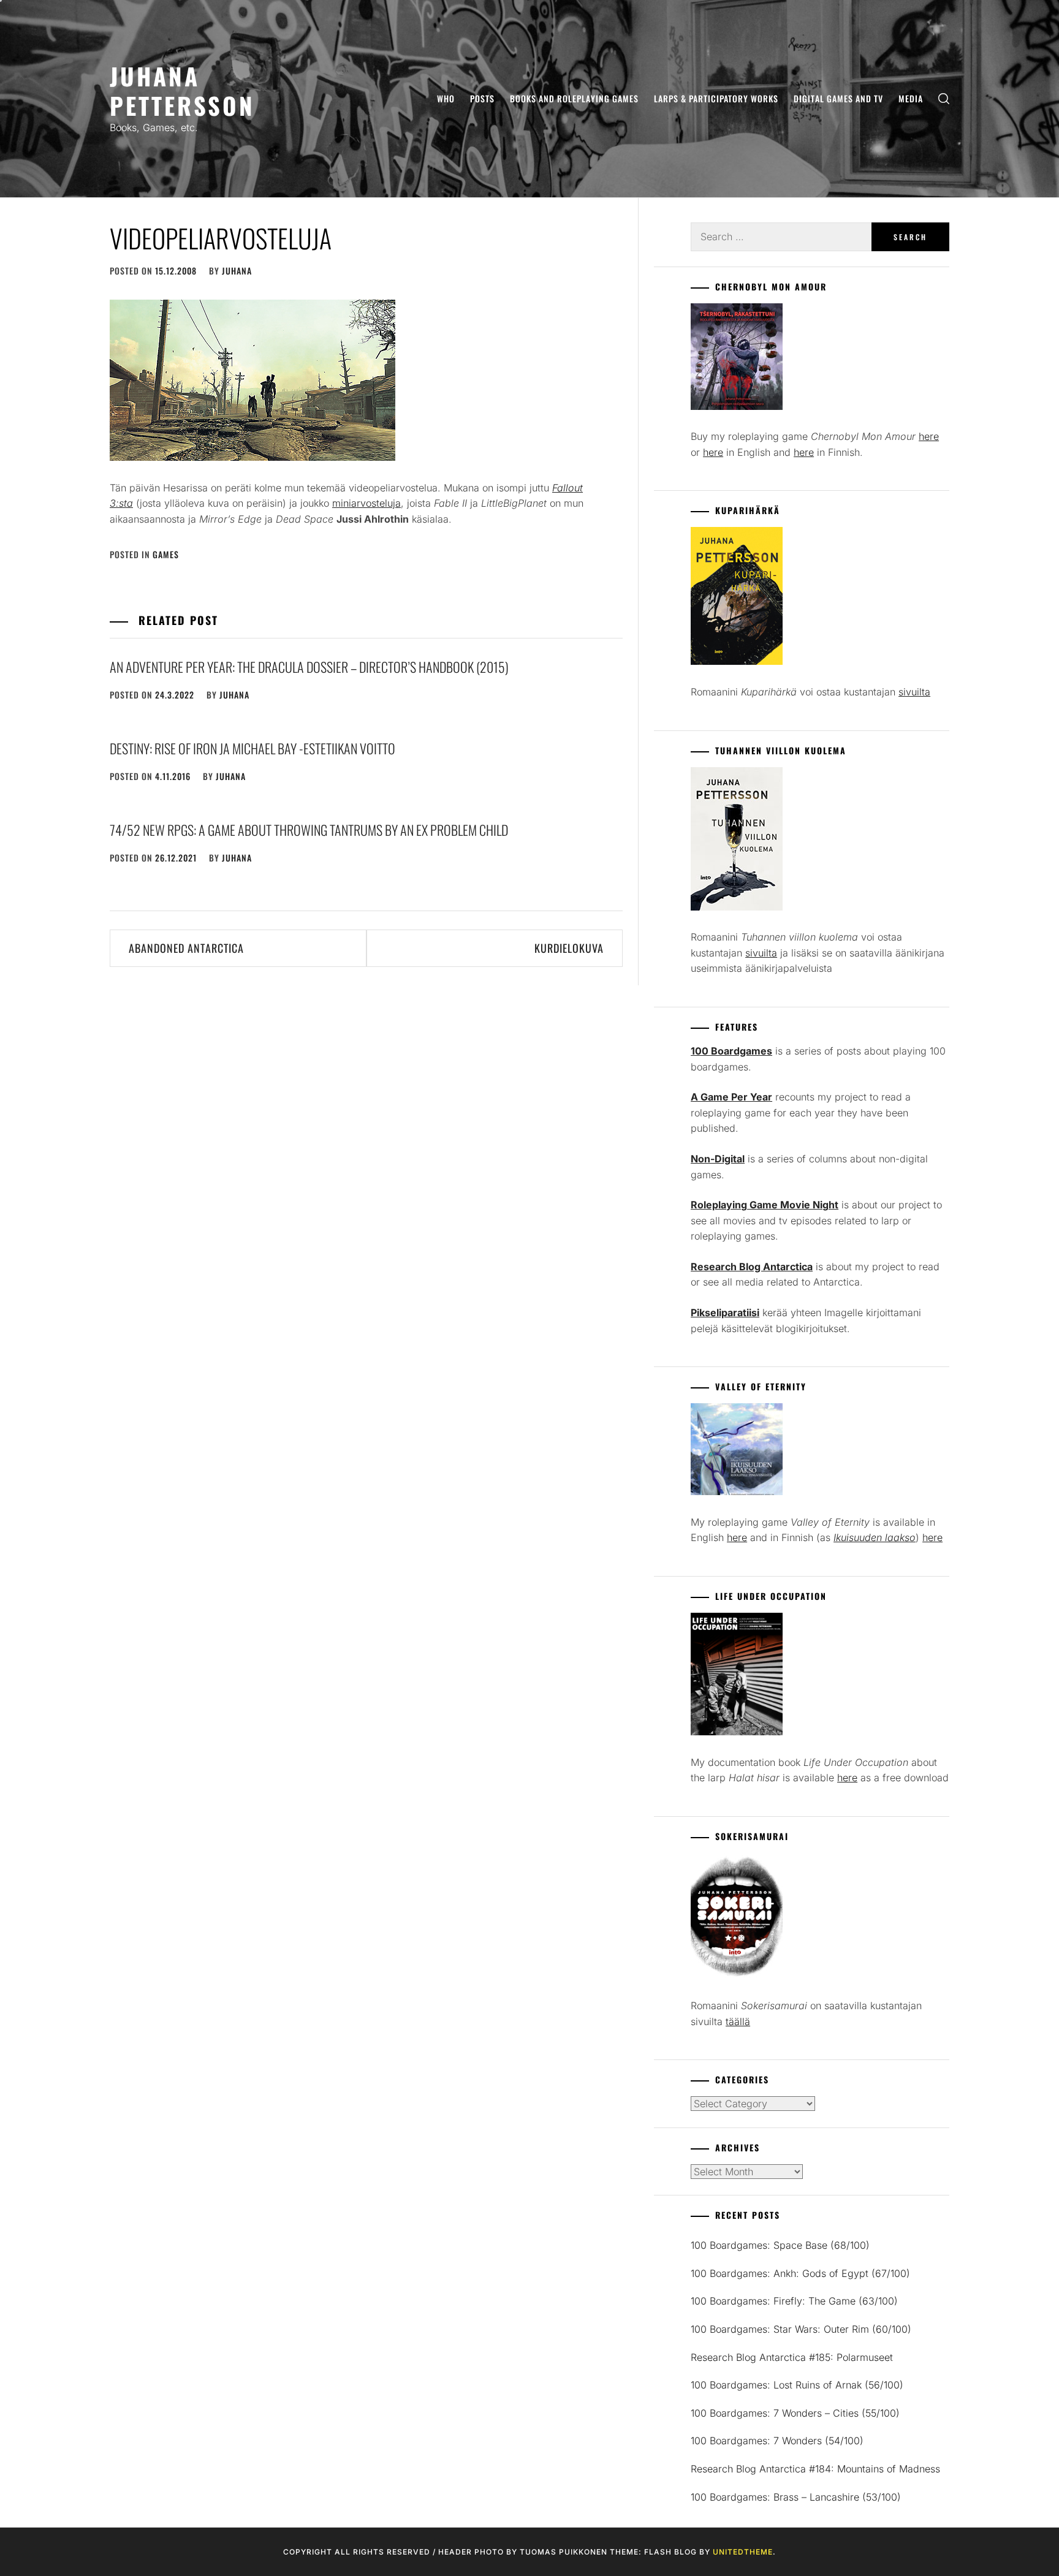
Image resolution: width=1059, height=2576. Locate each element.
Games (166, 554)
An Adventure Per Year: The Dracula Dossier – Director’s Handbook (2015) (309, 667)
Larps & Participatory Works (716, 98)
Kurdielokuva (569, 948)
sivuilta (914, 692)
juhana (237, 271)
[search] (944, 99)
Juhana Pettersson (182, 90)
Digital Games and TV (838, 98)
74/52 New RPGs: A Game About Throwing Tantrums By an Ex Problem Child (309, 830)
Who (446, 98)
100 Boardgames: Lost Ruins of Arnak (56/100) (797, 2385)
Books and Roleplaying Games (574, 98)
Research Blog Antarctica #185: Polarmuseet (792, 2357)
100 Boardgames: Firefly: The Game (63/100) (794, 2301)
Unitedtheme (743, 2552)
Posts (482, 98)
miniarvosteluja (366, 503)
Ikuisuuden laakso (875, 1537)
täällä (738, 2021)
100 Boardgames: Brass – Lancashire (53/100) (796, 2497)
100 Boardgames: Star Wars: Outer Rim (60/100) (801, 2329)
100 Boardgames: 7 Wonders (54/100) (777, 2441)
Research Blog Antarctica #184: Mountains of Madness (815, 2469)
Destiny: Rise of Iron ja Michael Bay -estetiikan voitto (252, 748)
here (929, 436)
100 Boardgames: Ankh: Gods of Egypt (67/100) (800, 2273)
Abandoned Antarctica (186, 948)
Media (911, 98)
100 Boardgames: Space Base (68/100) (780, 2245)
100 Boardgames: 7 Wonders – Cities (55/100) (795, 2413)
